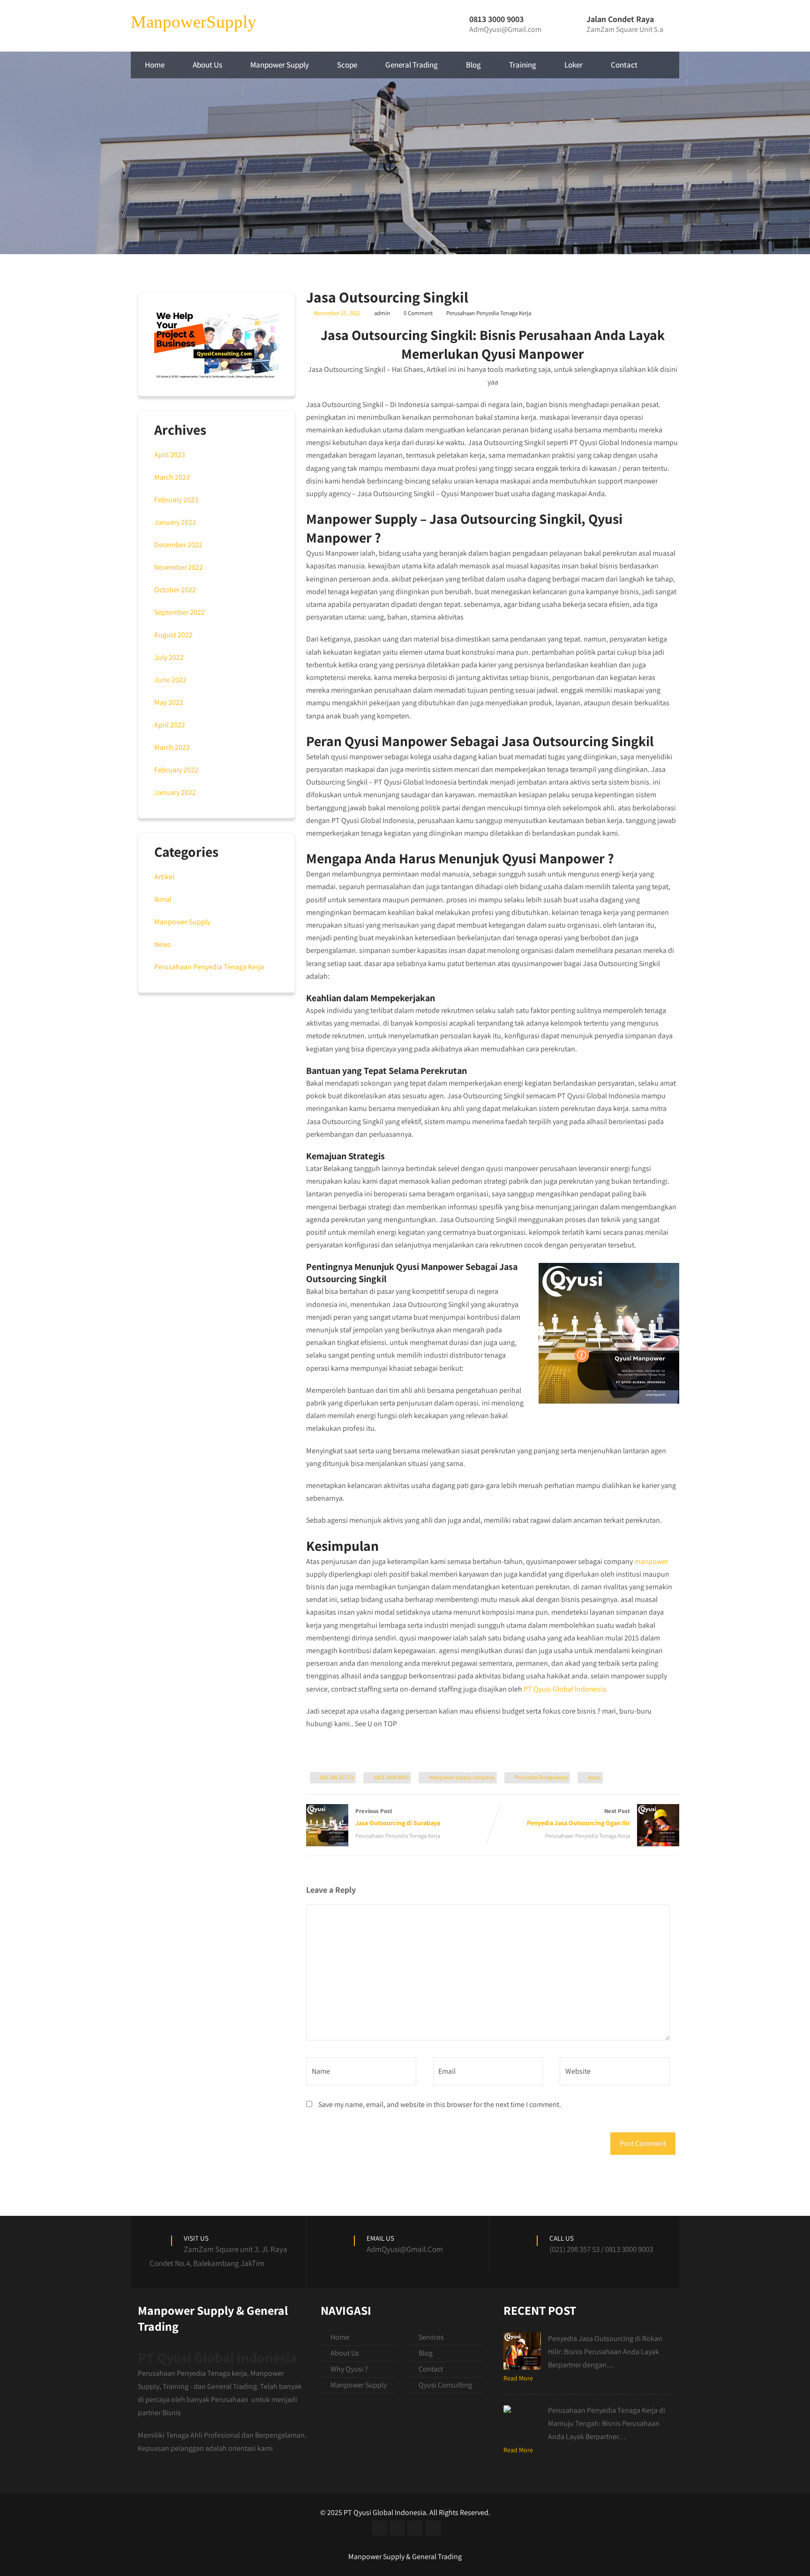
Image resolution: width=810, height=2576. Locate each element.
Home (155, 65)
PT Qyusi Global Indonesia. (566, 1689)
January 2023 (175, 522)
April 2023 (170, 455)
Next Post (578, 1817)
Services (431, 2337)
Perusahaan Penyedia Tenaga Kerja (489, 313)
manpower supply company (462, 1777)
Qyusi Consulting (445, 2385)
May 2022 (169, 702)
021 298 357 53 (337, 1777)
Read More (518, 2378)
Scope (347, 65)
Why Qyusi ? (349, 2369)
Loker (574, 65)
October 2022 (175, 590)
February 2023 (176, 500)
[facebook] (379, 2528)
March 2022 (172, 747)
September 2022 (180, 612)
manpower (651, 1561)
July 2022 (169, 657)
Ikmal (163, 899)
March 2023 (172, 477)
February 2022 (176, 770)
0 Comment (418, 313)
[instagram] (415, 2528)
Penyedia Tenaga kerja (541, 1777)
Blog (473, 65)
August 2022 (173, 635)
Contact (624, 65)
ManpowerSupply (194, 22)
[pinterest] (433, 2528)
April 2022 (170, 725)
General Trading (412, 65)
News (163, 944)
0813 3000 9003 (391, 1777)
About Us (207, 65)
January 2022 (175, 792)
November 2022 (179, 567)
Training (523, 65)
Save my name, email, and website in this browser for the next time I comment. (440, 2104)
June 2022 (170, 680)
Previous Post (398, 1817)
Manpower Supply (280, 65)
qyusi (594, 1777)
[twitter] (397, 2528)
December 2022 (178, 545)
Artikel (164, 877)
